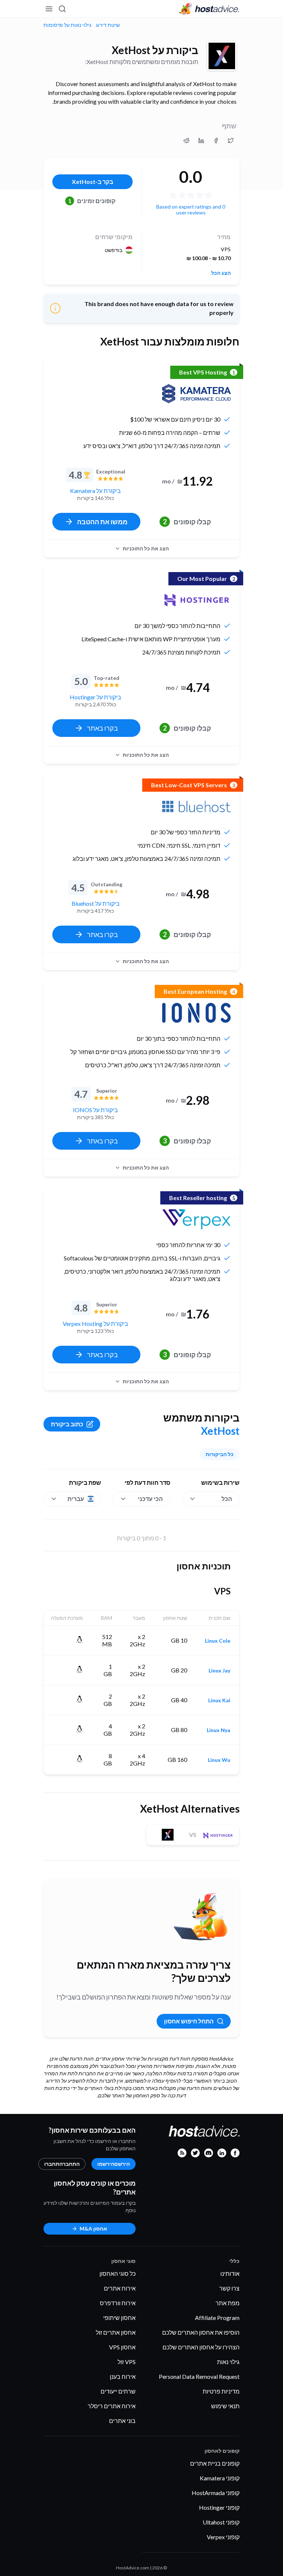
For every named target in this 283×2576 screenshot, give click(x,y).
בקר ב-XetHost (92, 182)
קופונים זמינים (92, 201)
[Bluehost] (196, 806)
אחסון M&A (93, 2229)
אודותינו (230, 2273)
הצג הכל (221, 273)
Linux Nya (219, 1730)
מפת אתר (228, 2303)
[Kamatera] (196, 394)
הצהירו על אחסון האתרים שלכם (201, 2347)
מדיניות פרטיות (221, 2391)
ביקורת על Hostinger (95, 697)
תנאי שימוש (225, 2406)
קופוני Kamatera (220, 2478)
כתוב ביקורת (67, 1424)
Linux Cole (218, 1641)
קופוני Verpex (223, 2537)
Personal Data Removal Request (199, 2376)
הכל (227, 1499)
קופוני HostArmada (216, 2493)
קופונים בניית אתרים (215, 2463)
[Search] (63, 9)
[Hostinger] (196, 600)
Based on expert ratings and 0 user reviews (191, 210)
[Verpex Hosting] (196, 1219)
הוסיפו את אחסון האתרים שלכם (201, 2332)
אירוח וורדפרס (118, 2303)
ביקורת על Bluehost (96, 903)
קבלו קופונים (187, 522)
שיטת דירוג (108, 25)
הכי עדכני (150, 1499)
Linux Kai (219, 1700)
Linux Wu (219, 1760)
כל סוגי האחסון (118, 2273)
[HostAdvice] (209, 9)
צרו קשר (229, 2288)
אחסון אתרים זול (116, 2332)
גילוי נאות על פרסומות (67, 25)
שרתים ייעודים (118, 2391)
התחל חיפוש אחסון (189, 2021)
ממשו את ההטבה (102, 522)
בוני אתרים (122, 2421)
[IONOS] (196, 1013)
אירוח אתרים (120, 2288)
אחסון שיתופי (119, 2318)
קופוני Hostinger (219, 2507)
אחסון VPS (122, 2347)
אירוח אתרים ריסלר (112, 2406)
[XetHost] (222, 56)
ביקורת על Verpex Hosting (95, 1324)
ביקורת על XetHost (155, 50)
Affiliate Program (217, 2318)
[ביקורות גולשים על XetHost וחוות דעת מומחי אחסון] (231, 141)
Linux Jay (219, 1671)
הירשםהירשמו (113, 2164)
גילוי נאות (228, 2362)
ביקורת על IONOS (95, 1110)
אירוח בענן (123, 2376)
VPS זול (127, 2362)
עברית (76, 1499)
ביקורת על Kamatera (95, 491)
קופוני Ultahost (221, 2522)
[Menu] (49, 9)
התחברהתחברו (62, 2164)
